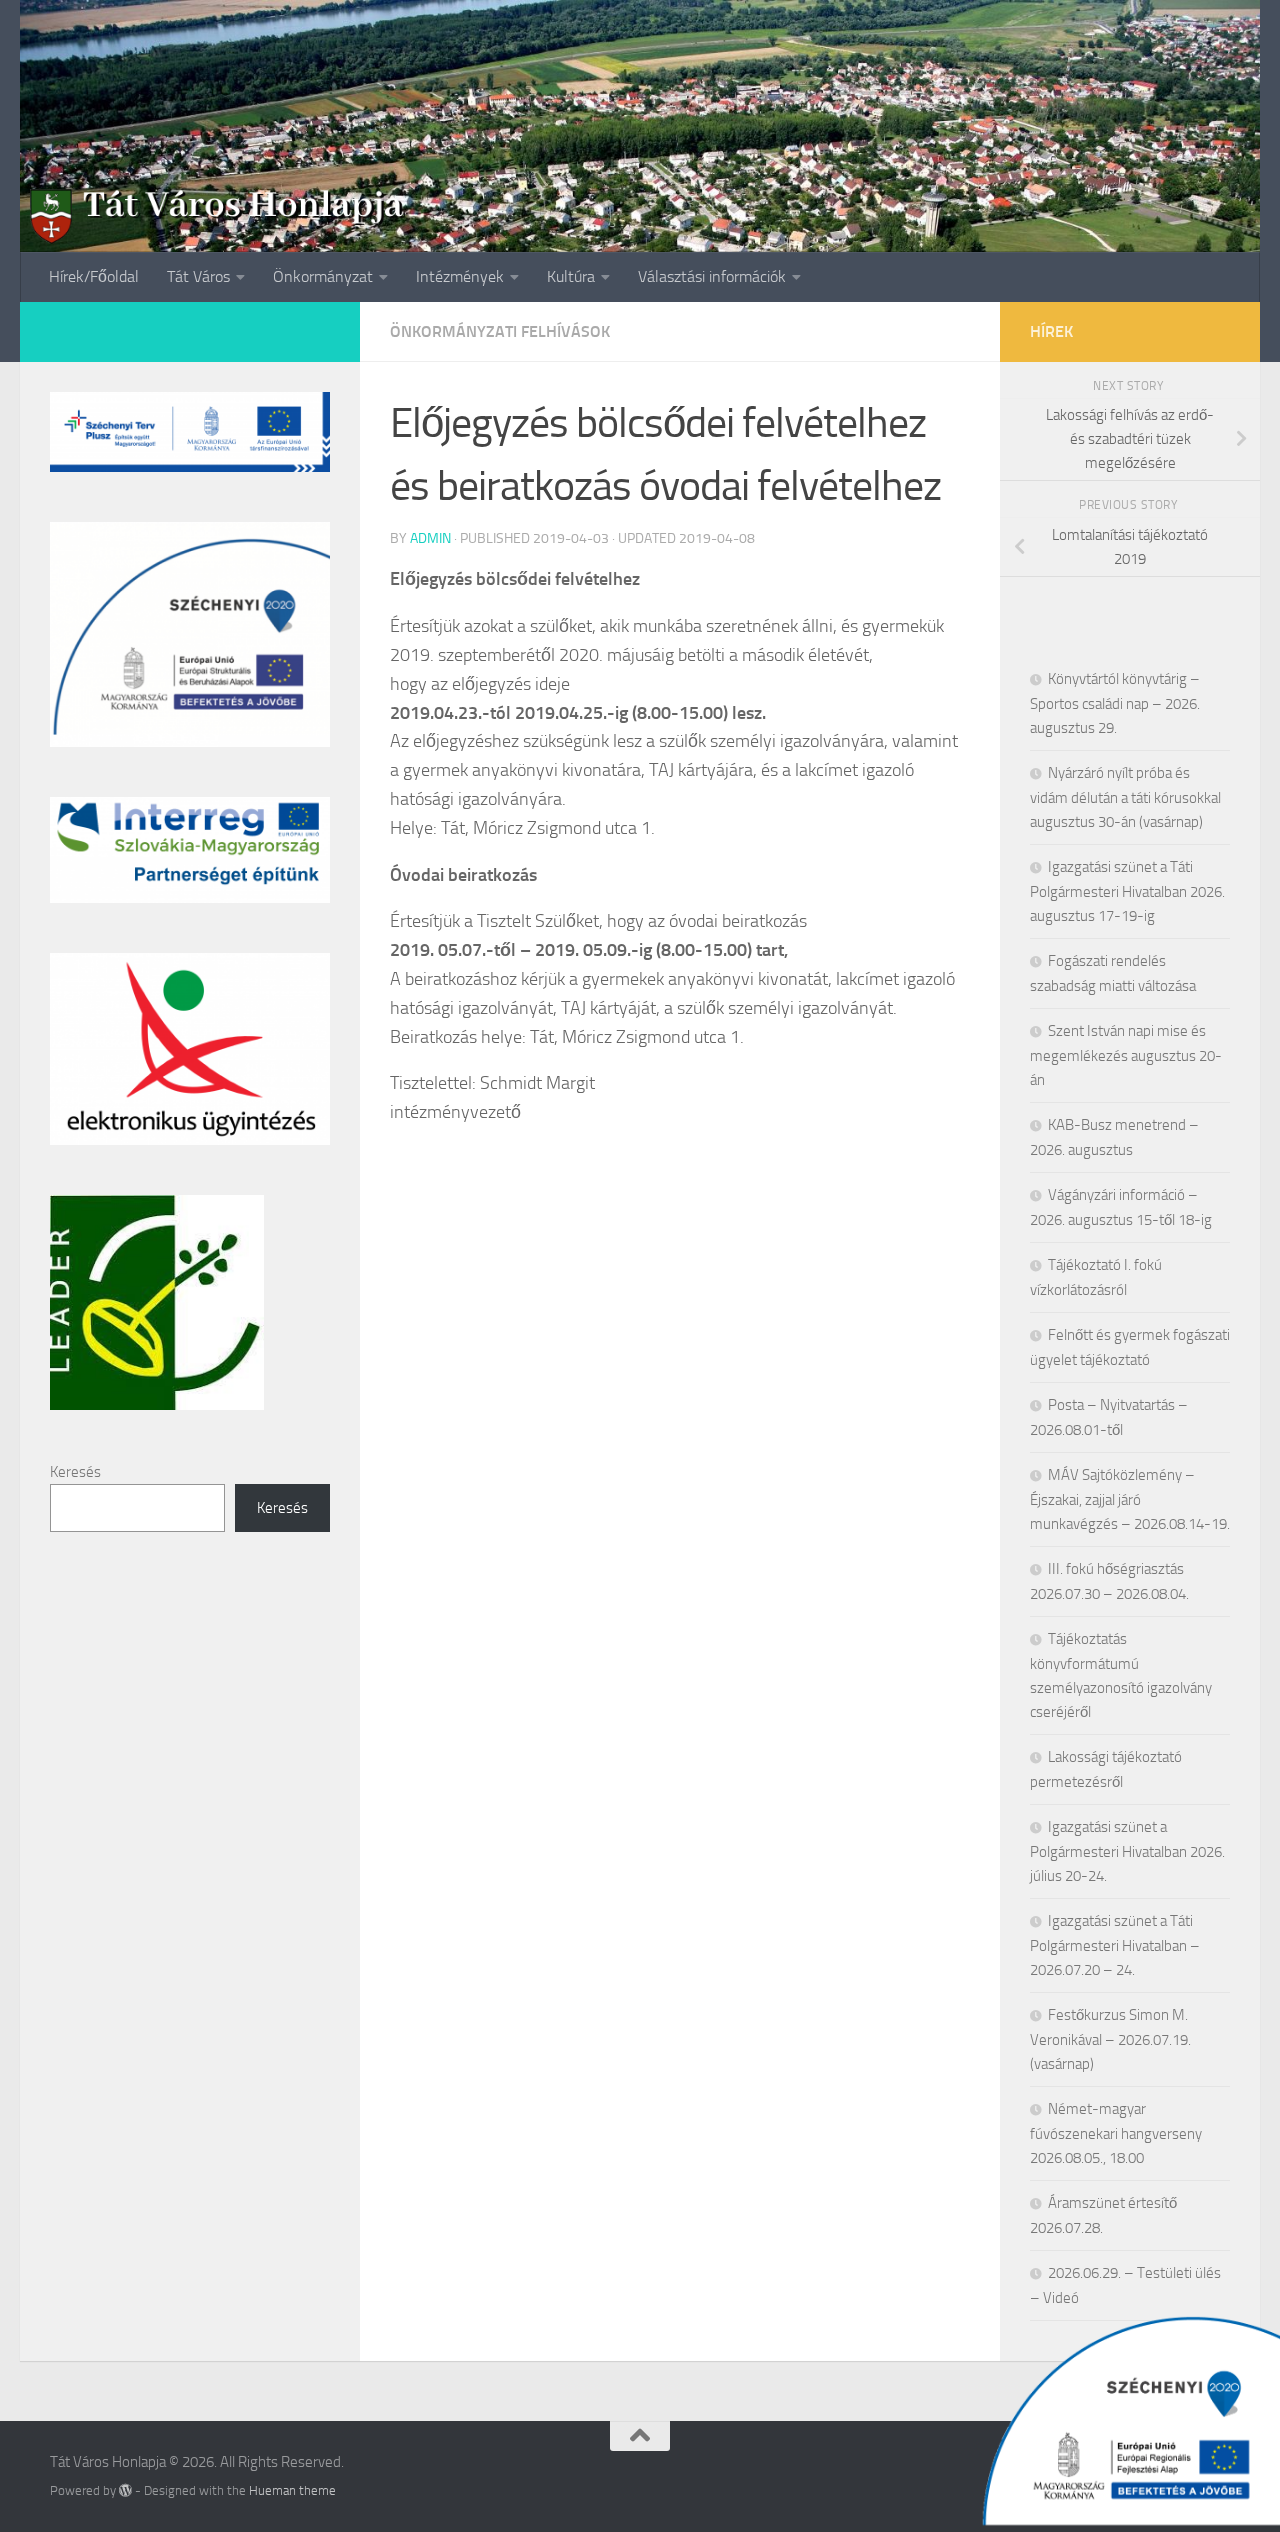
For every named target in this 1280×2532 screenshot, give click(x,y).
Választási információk (712, 276)
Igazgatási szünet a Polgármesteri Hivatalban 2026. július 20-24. (1127, 1851)
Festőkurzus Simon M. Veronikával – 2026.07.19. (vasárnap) (1110, 2039)
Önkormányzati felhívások (500, 331)
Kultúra (571, 276)
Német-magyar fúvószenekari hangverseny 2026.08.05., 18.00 (1116, 2133)
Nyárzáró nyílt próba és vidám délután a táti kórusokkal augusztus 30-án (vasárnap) (1125, 797)
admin (430, 538)
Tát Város (198, 276)
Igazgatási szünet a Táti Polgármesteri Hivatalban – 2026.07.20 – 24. (1115, 1945)
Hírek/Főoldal (94, 276)
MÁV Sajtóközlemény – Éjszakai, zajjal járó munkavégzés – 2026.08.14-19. (1130, 1499)
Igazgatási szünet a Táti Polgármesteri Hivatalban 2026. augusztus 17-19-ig (1127, 891)
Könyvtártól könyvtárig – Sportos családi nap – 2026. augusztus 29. (1115, 703)
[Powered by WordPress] (125, 2490)
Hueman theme (292, 2490)
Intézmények (460, 276)
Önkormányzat (323, 276)
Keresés (75, 1472)
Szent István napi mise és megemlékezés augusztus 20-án (1126, 1055)
